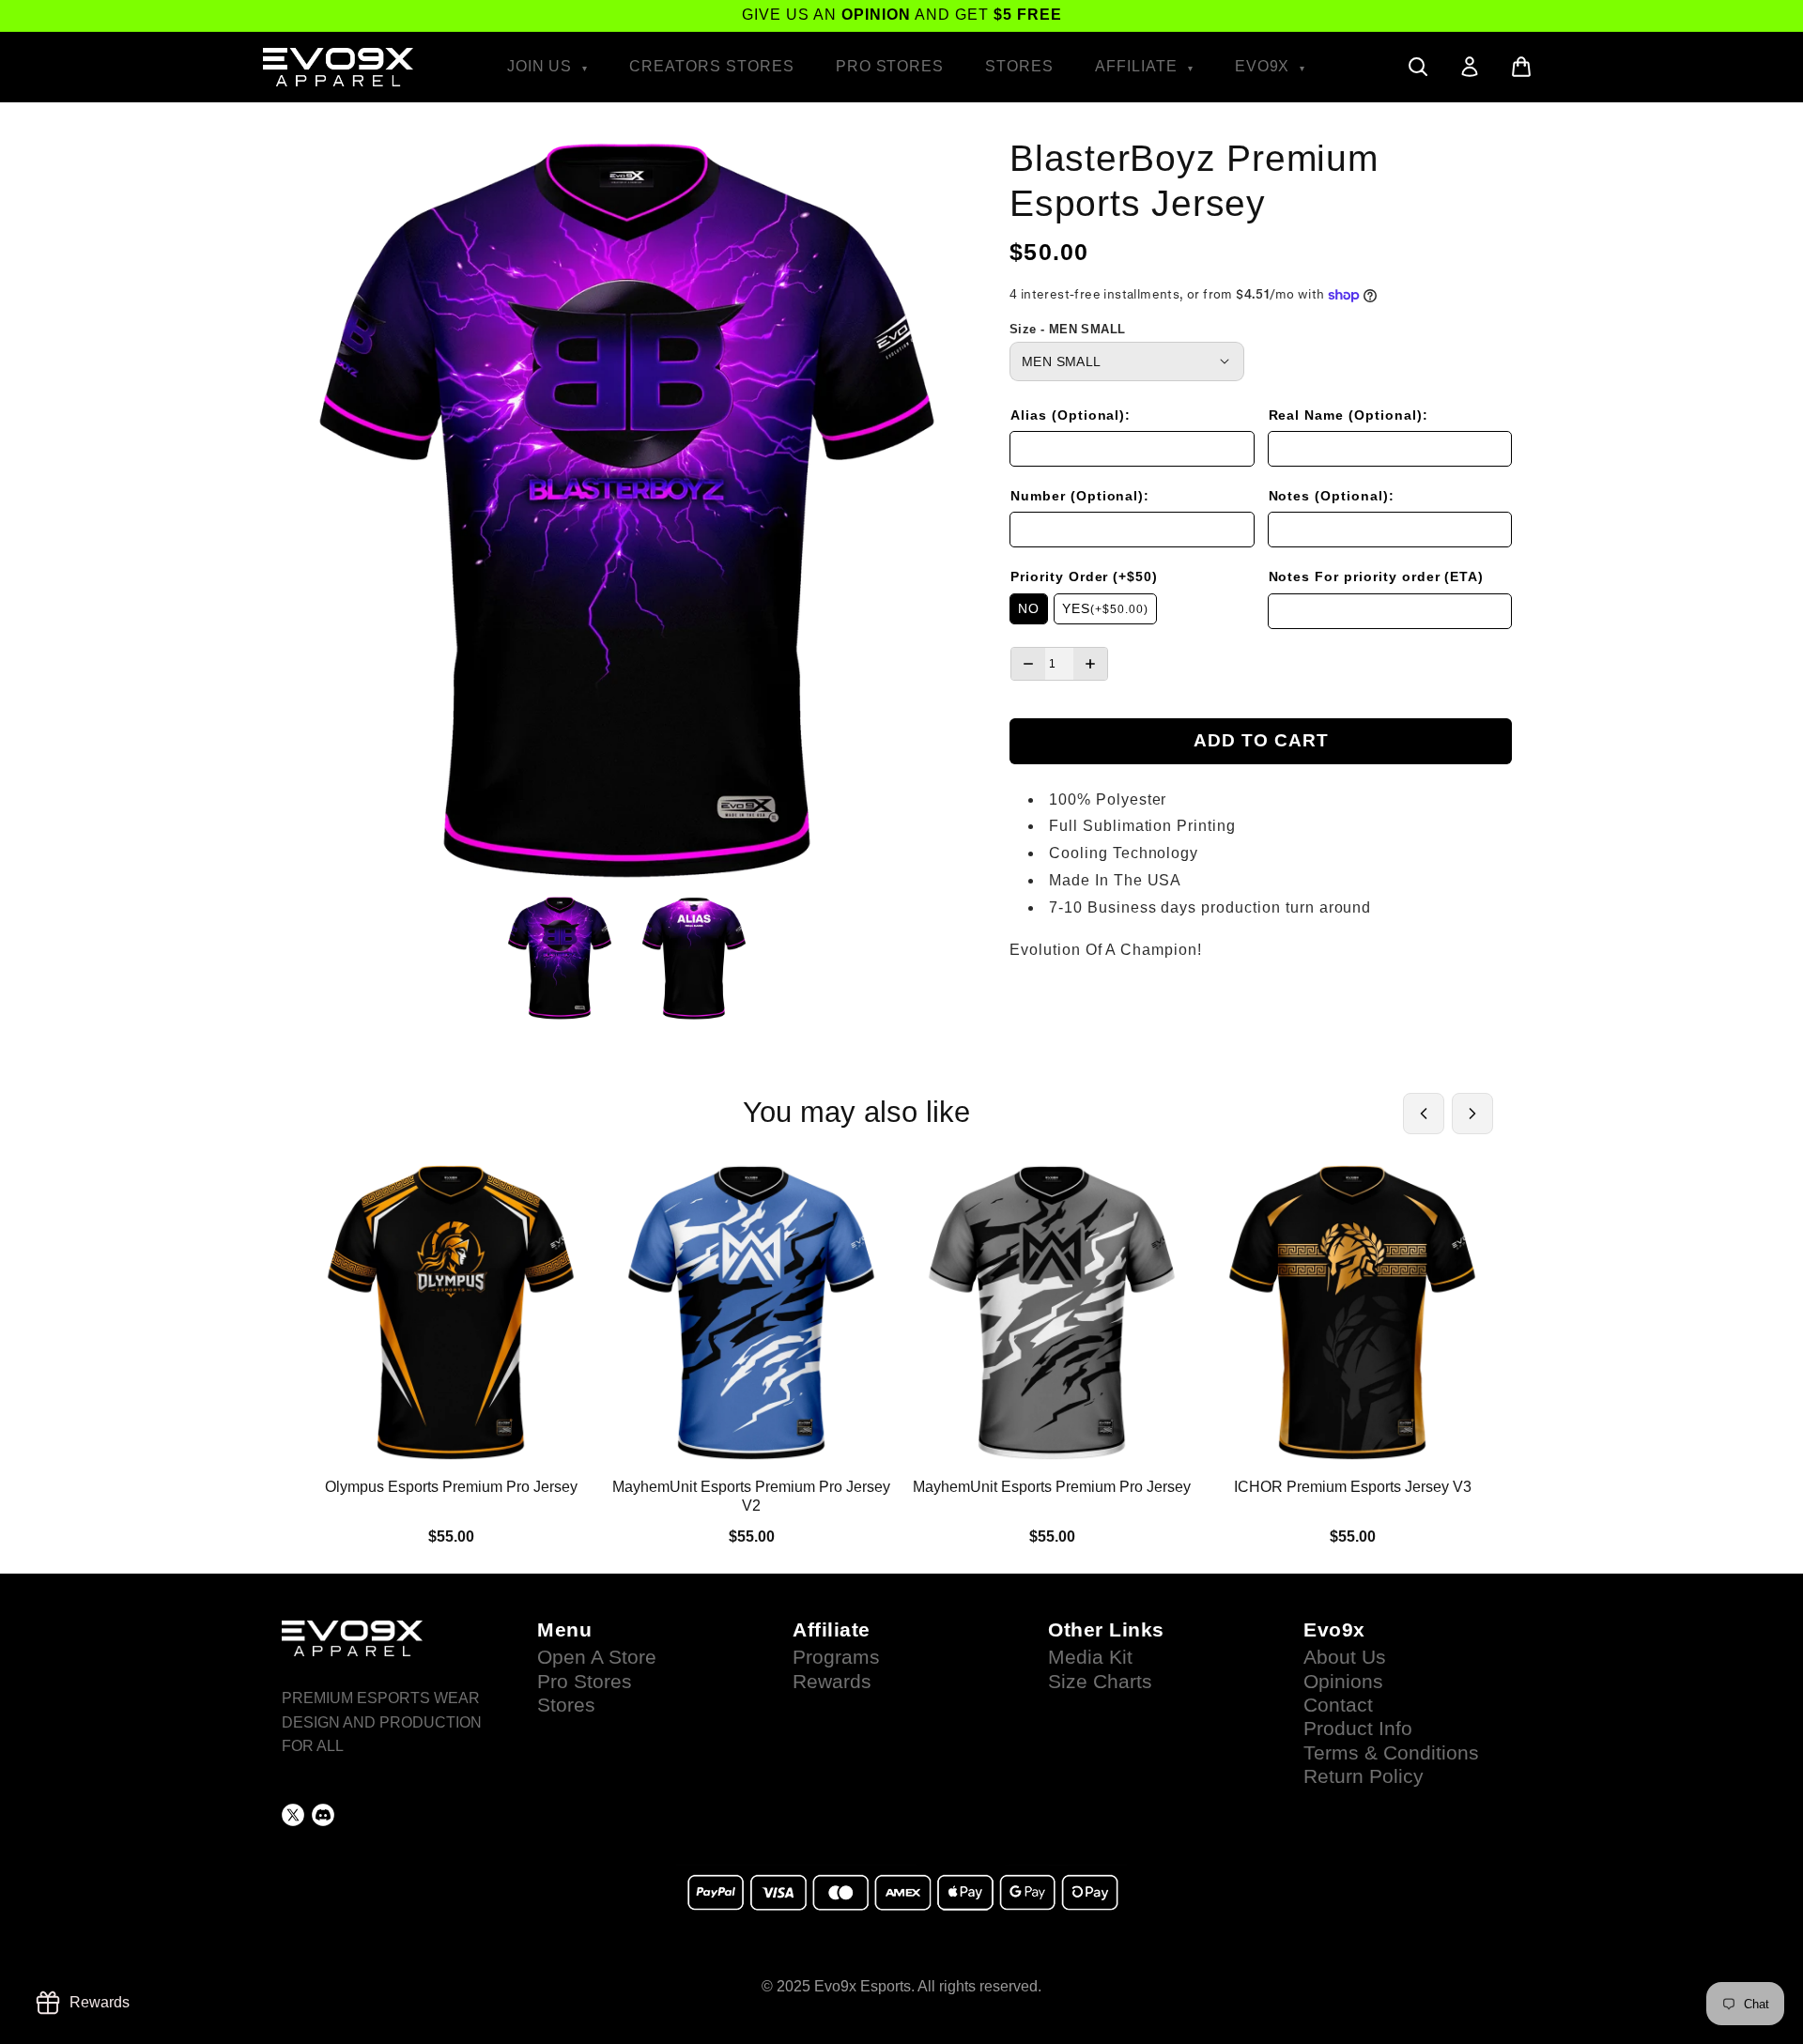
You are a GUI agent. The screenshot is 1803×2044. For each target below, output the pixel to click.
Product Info (1358, 1729)
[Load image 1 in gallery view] (560, 958)
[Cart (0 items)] (1521, 67)
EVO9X (1265, 66)
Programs (836, 1657)
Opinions (1343, 1682)
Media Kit (1090, 1657)
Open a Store (597, 1657)
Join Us (542, 66)
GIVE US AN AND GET (902, 15)
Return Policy (1364, 1776)
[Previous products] (1424, 1114)
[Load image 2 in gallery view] (694, 958)
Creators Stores (711, 66)
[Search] (1418, 67)
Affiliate (1139, 66)
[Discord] (323, 1815)
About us (1345, 1657)
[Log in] (1470, 67)
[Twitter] (293, 1815)
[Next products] (1472, 1114)
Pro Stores (890, 66)
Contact (1338, 1705)
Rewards (832, 1682)
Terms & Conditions (1391, 1753)
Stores (1019, 66)
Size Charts (1100, 1682)
